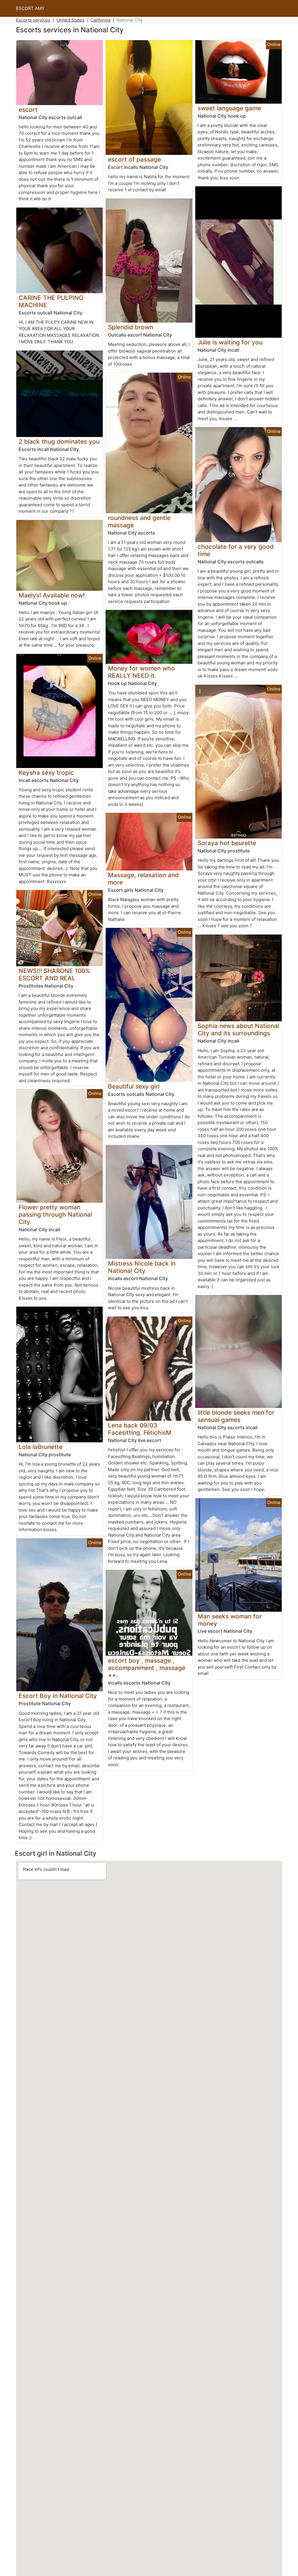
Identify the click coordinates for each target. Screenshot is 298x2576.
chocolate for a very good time (236, 550)
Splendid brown (131, 327)
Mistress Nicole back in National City (142, 1267)
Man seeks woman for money (230, 1620)
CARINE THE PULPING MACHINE (51, 301)
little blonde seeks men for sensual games (236, 1416)
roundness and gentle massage (139, 521)
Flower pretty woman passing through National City (55, 1214)
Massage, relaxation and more (143, 879)
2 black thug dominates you (59, 442)
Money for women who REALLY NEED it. (141, 672)
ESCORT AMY (30, 8)
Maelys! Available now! (52, 595)
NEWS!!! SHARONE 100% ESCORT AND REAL (54, 974)
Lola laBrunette (41, 1447)
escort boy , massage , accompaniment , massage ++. (147, 1668)
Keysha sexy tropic (46, 773)
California (100, 20)
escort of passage (134, 159)
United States (70, 20)
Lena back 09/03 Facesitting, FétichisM (140, 1429)
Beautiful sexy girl (134, 1086)
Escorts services (33, 20)
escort (28, 110)
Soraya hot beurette (227, 843)
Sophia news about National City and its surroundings (238, 1029)
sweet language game (229, 108)
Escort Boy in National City (58, 1696)
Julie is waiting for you (230, 342)
